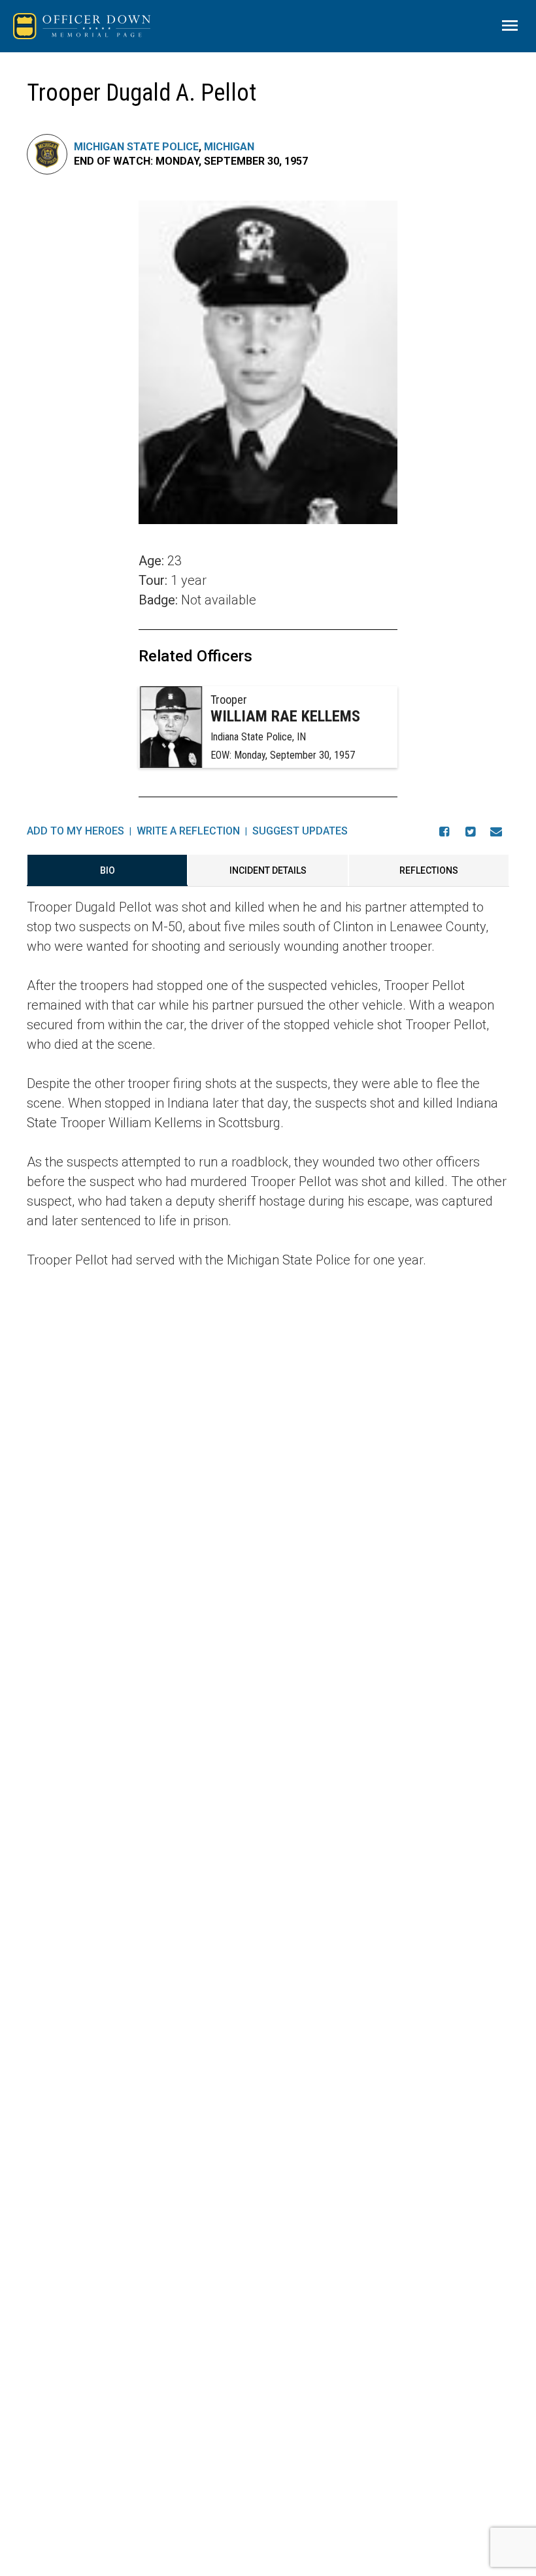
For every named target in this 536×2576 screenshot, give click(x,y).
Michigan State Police (136, 147)
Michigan (229, 147)
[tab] (107, 870)
